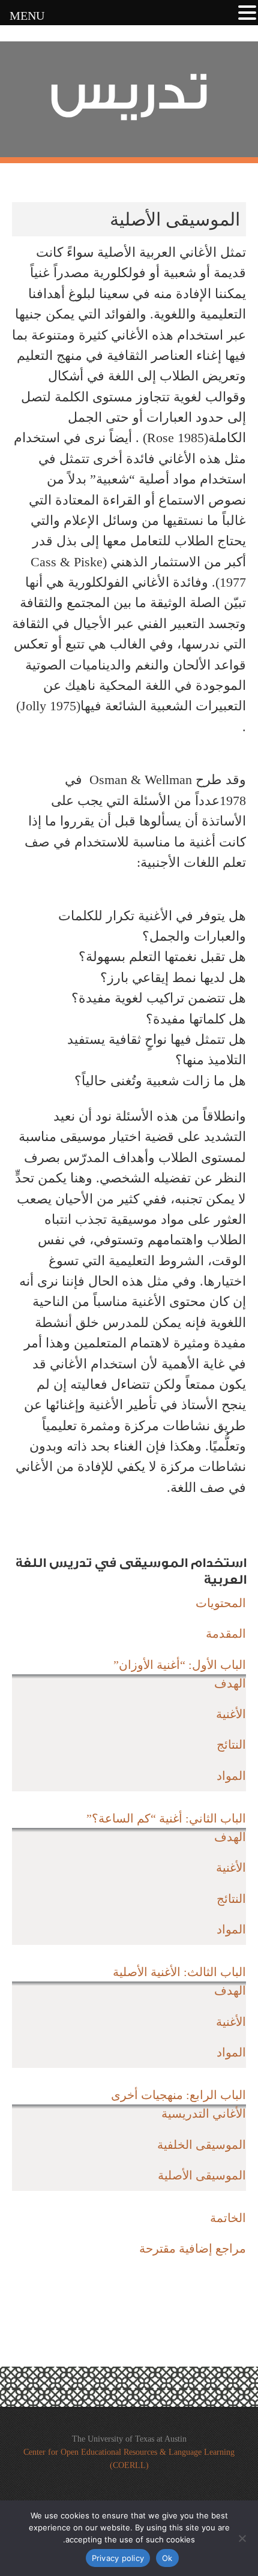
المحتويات (221, 1603)
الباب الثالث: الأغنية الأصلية (179, 1972)
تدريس (129, 93)
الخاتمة (228, 2218)
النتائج (231, 1745)
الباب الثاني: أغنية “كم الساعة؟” (166, 1818)
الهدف (230, 1683)
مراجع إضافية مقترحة (193, 2248)
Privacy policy (118, 2558)
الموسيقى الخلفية (202, 2145)
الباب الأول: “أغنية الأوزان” (180, 1665)
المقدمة (226, 1634)
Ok (167, 2558)
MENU (27, 16)
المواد (231, 1776)
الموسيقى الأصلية (202, 2175)
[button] (247, 14)
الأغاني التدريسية (204, 2113)
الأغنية (231, 1714)
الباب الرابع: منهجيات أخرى (178, 2095)
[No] (243, 2538)
